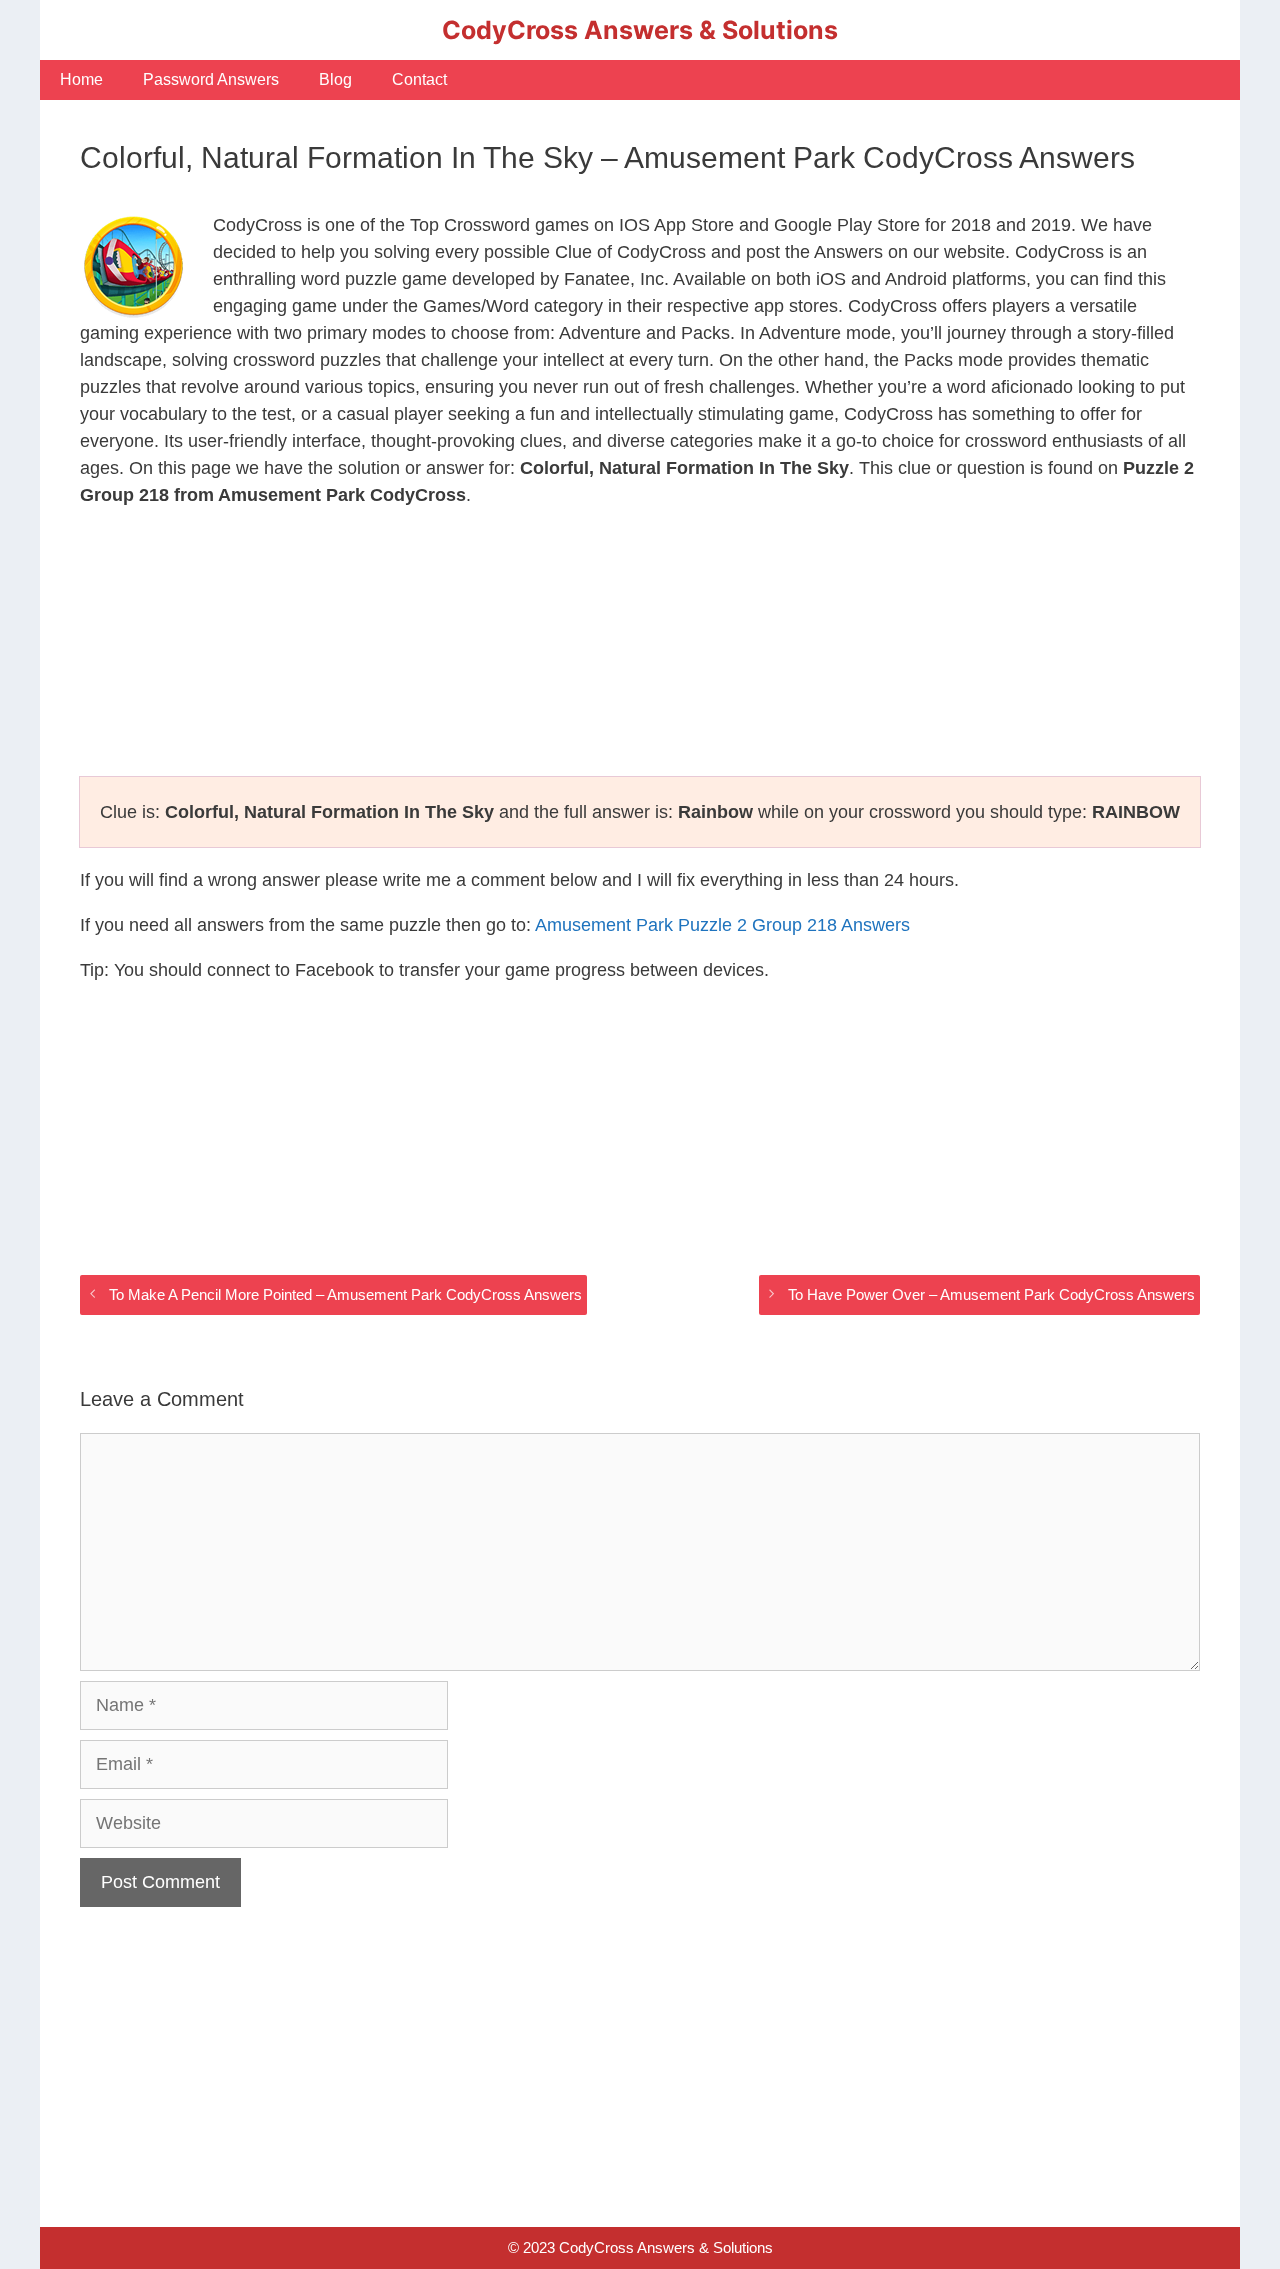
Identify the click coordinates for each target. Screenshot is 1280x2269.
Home (81, 79)
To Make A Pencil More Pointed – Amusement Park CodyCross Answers (345, 1294)
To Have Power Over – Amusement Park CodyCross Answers (991, 1294)
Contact (419, 79)
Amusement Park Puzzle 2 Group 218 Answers (722, 925)
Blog (335, 79)
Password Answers (211, 79)
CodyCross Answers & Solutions (640, 30)
